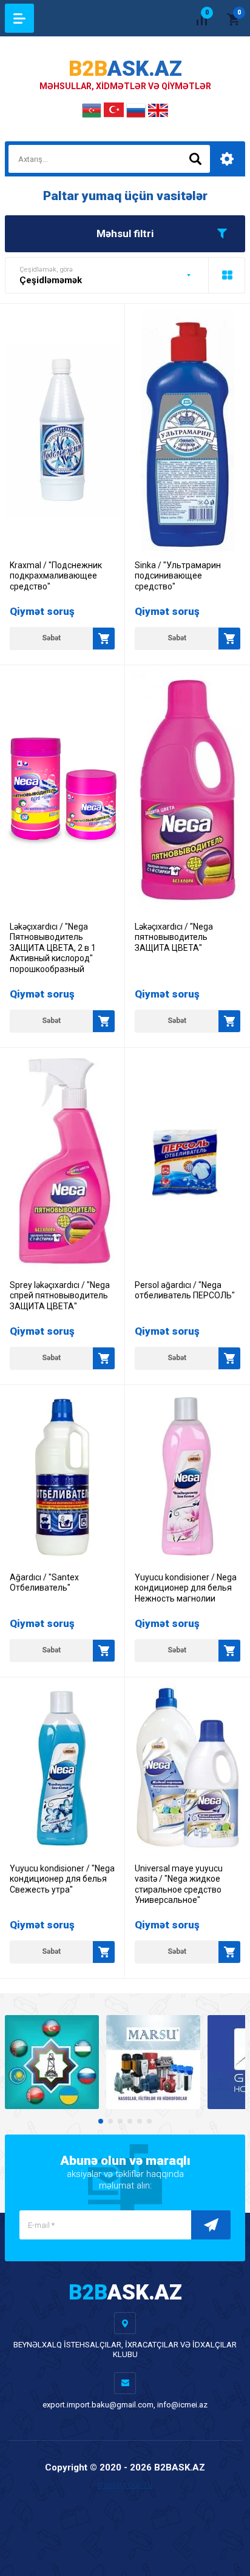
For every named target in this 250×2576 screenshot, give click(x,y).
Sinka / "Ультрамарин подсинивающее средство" (178, 576)
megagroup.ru (125, 2484)
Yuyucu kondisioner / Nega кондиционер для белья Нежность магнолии (186, 1588)
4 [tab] (130, 2121)
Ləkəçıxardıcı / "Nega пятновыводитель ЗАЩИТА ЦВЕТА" (174, 937)
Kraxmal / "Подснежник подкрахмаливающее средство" (56, 576)
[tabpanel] (52, 2062)
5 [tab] (140, 2121)
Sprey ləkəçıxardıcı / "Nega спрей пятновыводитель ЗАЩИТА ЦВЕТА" (60, 1296)
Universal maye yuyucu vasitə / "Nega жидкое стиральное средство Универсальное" (179, 1884)
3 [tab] (120, 2121)
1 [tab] (101, 2121)
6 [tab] (149, 2121)
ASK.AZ (125, 69)
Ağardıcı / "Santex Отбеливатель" (44, 1583)
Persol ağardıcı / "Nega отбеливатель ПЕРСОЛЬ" (185, 1290)
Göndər (211, 2225)
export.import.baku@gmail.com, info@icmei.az (125, 2405)
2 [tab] (110, 2121)
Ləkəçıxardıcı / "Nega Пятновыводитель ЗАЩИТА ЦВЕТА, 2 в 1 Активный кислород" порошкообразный (53, 948)
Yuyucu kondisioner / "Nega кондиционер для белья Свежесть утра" (62, 1879)
